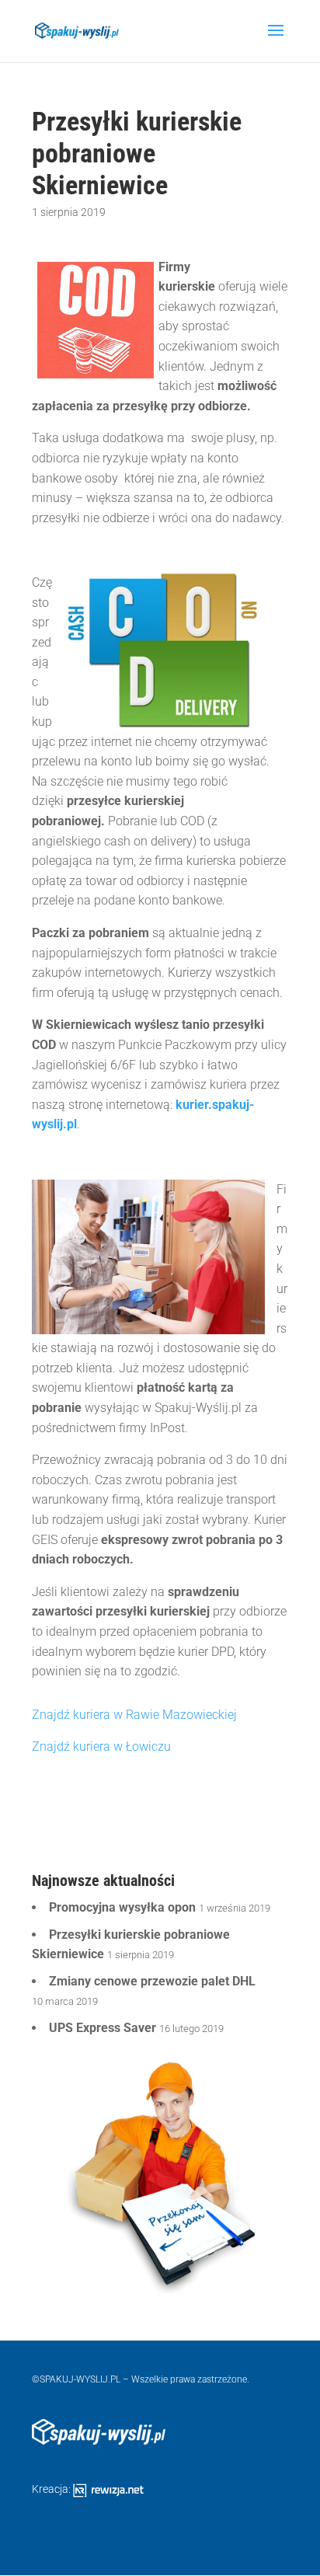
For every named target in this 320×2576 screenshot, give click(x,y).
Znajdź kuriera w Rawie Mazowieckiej (134, 1715)
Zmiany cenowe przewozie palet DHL (152, 1981)
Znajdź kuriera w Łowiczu (101, 1746)
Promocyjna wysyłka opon (122, 1907)
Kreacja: (52, 2489)
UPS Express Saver (103, 2028)
